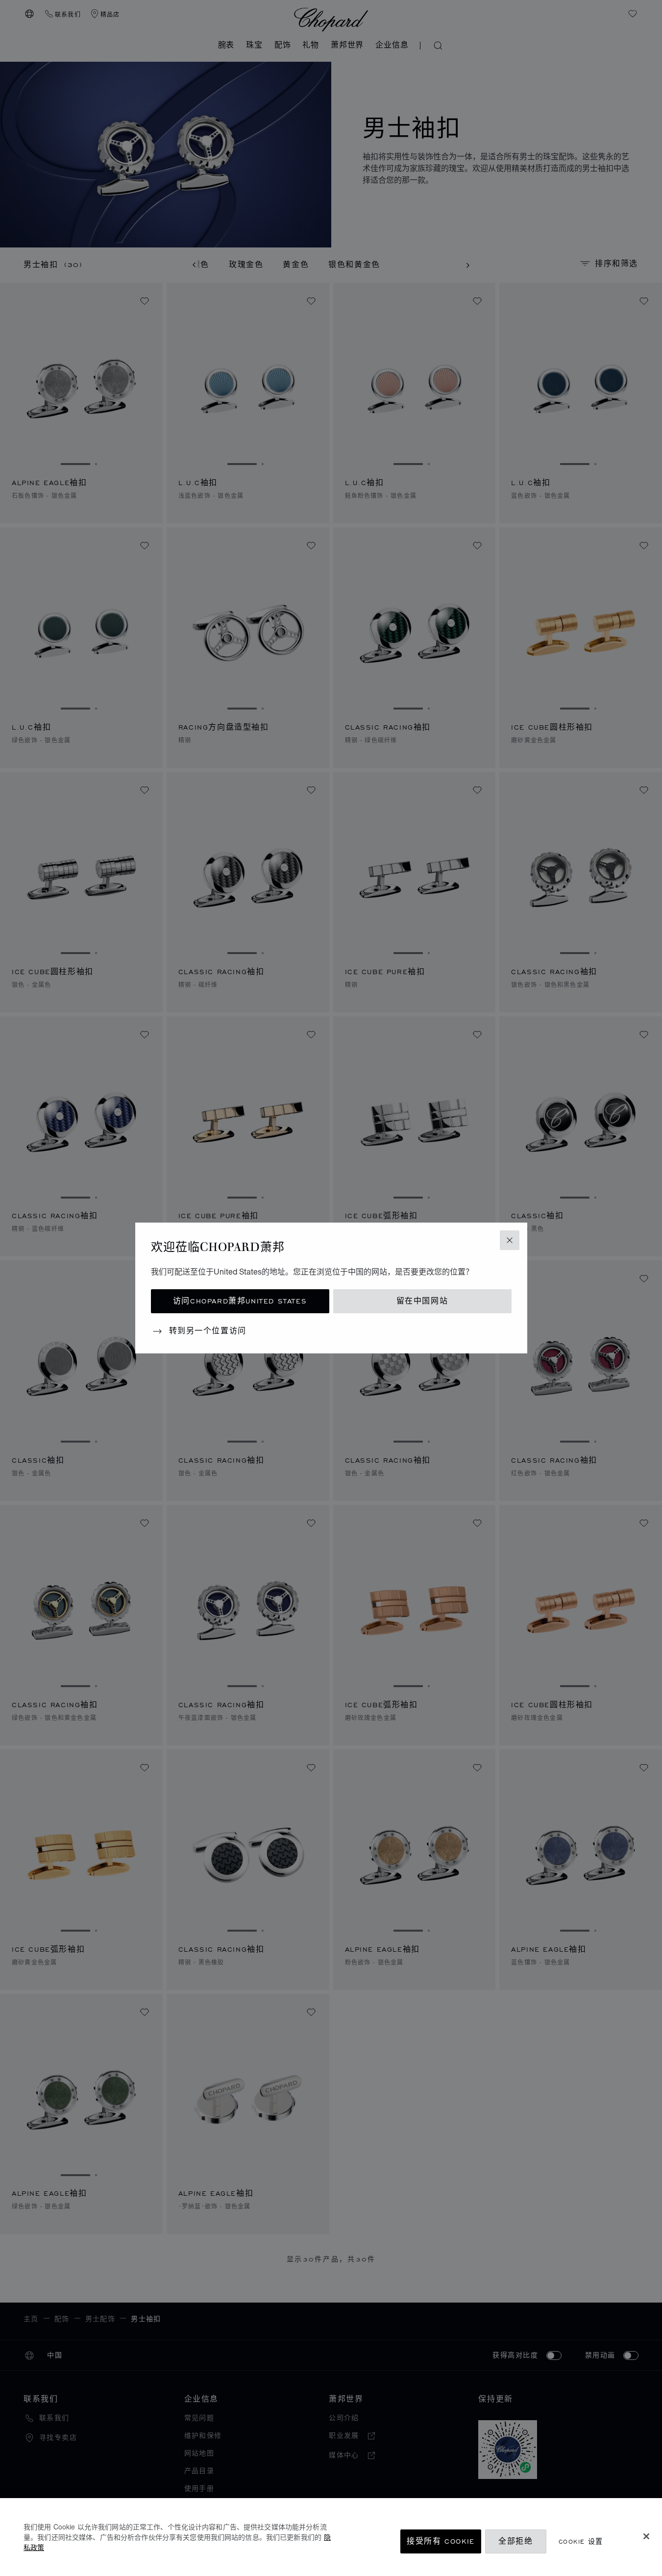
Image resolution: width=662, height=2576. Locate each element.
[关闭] (646, 2536)
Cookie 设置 (581, 2541)
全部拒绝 (515, 2541)
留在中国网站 (422, 1301)
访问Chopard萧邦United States (240, 1301)
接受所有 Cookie (441, 2541)
